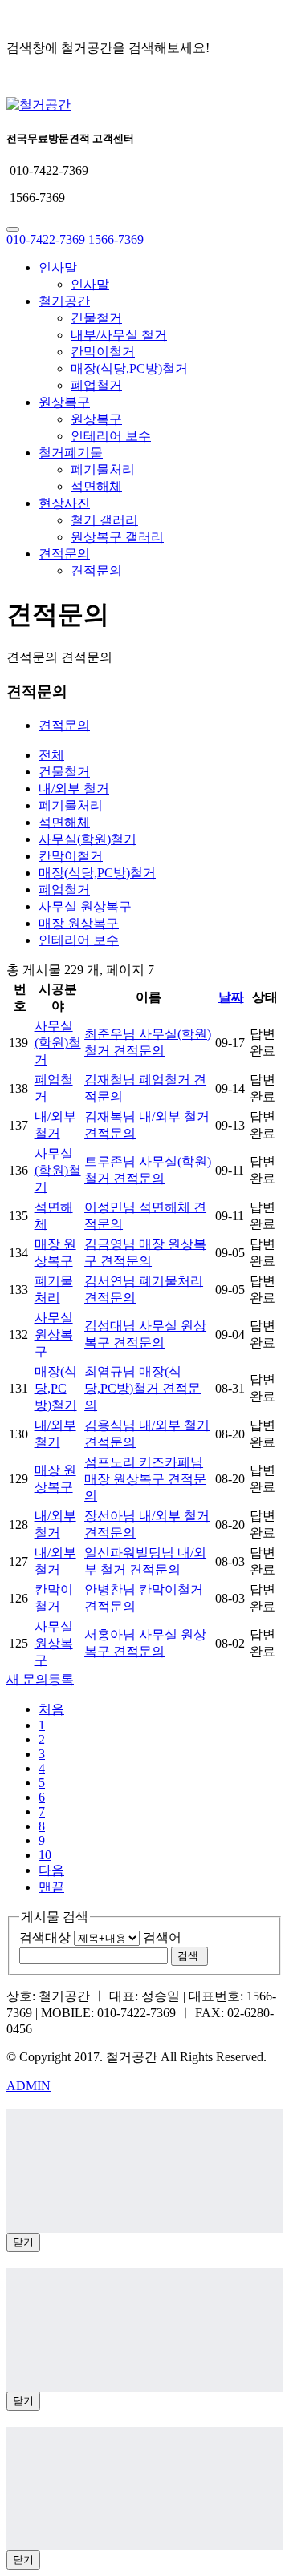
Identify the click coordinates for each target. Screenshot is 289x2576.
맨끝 (51, 1887)
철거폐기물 (71, 453)
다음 (51, 1870)
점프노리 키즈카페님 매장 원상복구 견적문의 (145, 1479)
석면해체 (96, 486)
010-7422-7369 (46, 239)
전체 (51, 755)
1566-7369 (116, 239)
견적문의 (64, 554)
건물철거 (96, 318)
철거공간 (64, 301)
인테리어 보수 (111, 436)
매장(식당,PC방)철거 (129, 368)
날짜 (231, 997)
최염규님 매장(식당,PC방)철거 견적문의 (142, 1388)
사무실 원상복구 (85, 906)
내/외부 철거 (74, 789)
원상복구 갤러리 (117, 537)
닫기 (23, 2242)
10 (45, 1855)
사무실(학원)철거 (88, 839)
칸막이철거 (103, 352)
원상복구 (64, 402)
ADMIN (28, 2086)
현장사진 (64, 503)
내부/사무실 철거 (119, 335)
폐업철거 (96, 385)
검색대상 (45, 1937)
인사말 (58, 267)
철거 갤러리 (104, 520)
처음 (51, 1709)
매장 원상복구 (79, 923)
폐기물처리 (103, 469)
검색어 (162, 1937)
